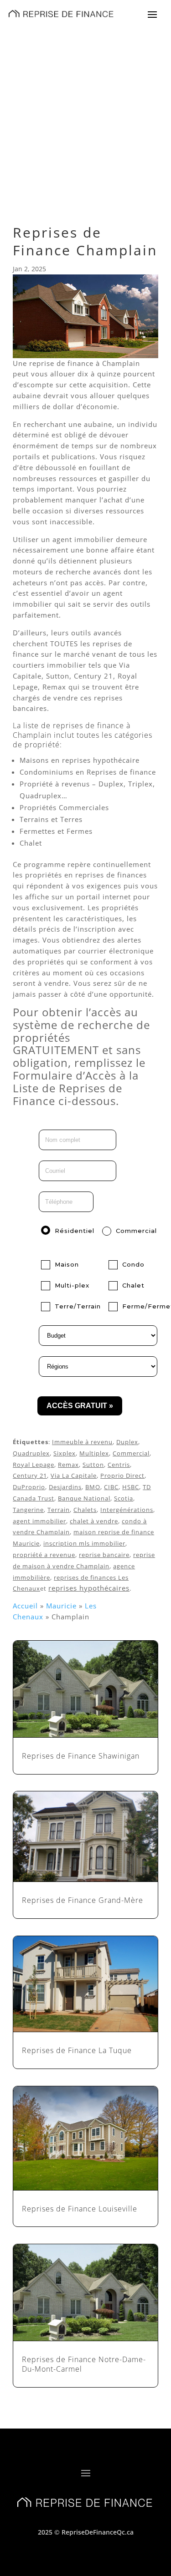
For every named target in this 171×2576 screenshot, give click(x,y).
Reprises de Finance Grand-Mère (83, 1900)
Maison (67, 1264)
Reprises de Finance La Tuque (77, 2050)
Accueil (25, 1606)
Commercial (136, 1231)
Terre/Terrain (78, 1306)
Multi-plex (72, 1285)
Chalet (133, 1285)
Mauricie (61, 1606)
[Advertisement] (85, 117)
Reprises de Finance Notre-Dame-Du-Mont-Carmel (84, 2364)
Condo (133, 1264)
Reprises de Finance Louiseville (80, 2209)
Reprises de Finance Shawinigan (81, 1756)
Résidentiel (75, 1231)
